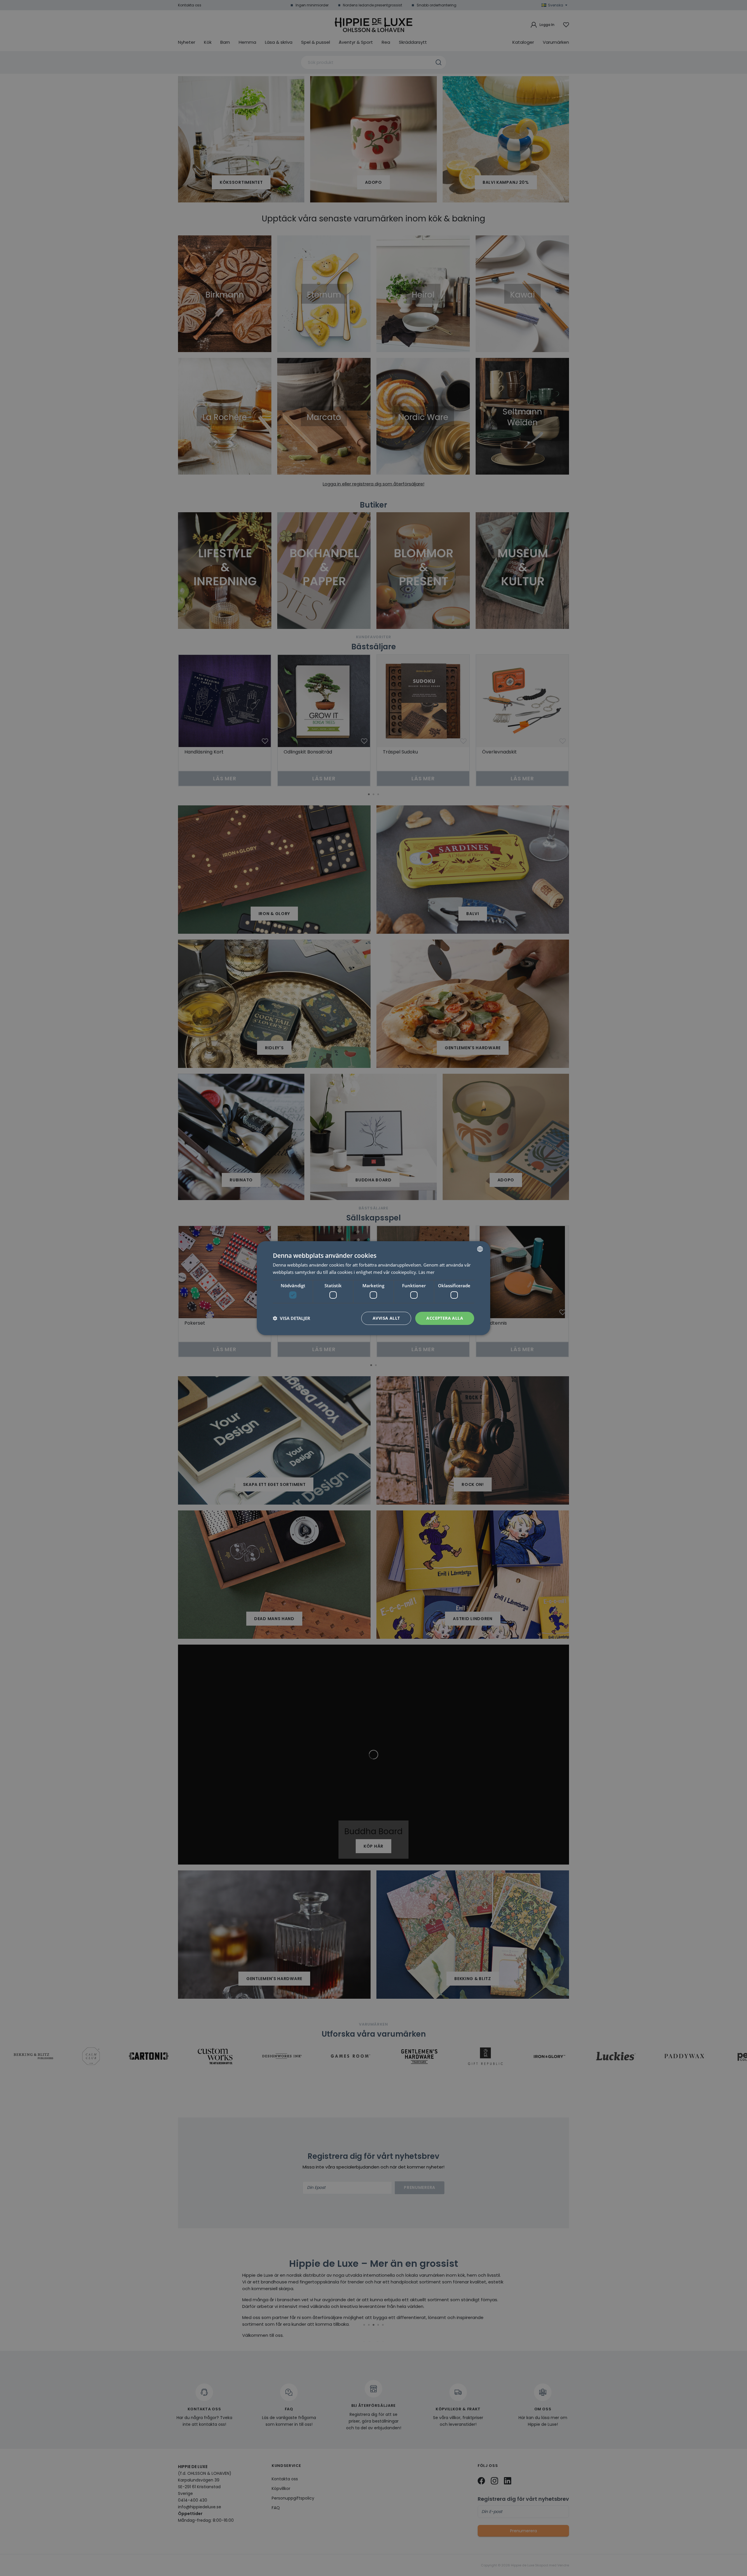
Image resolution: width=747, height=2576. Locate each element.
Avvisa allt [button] (386, 1318)
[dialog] (373, 1288)
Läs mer (426, 1272)
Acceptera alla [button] (445, 1318)
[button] (292, 1318)
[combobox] (480, 1249)
